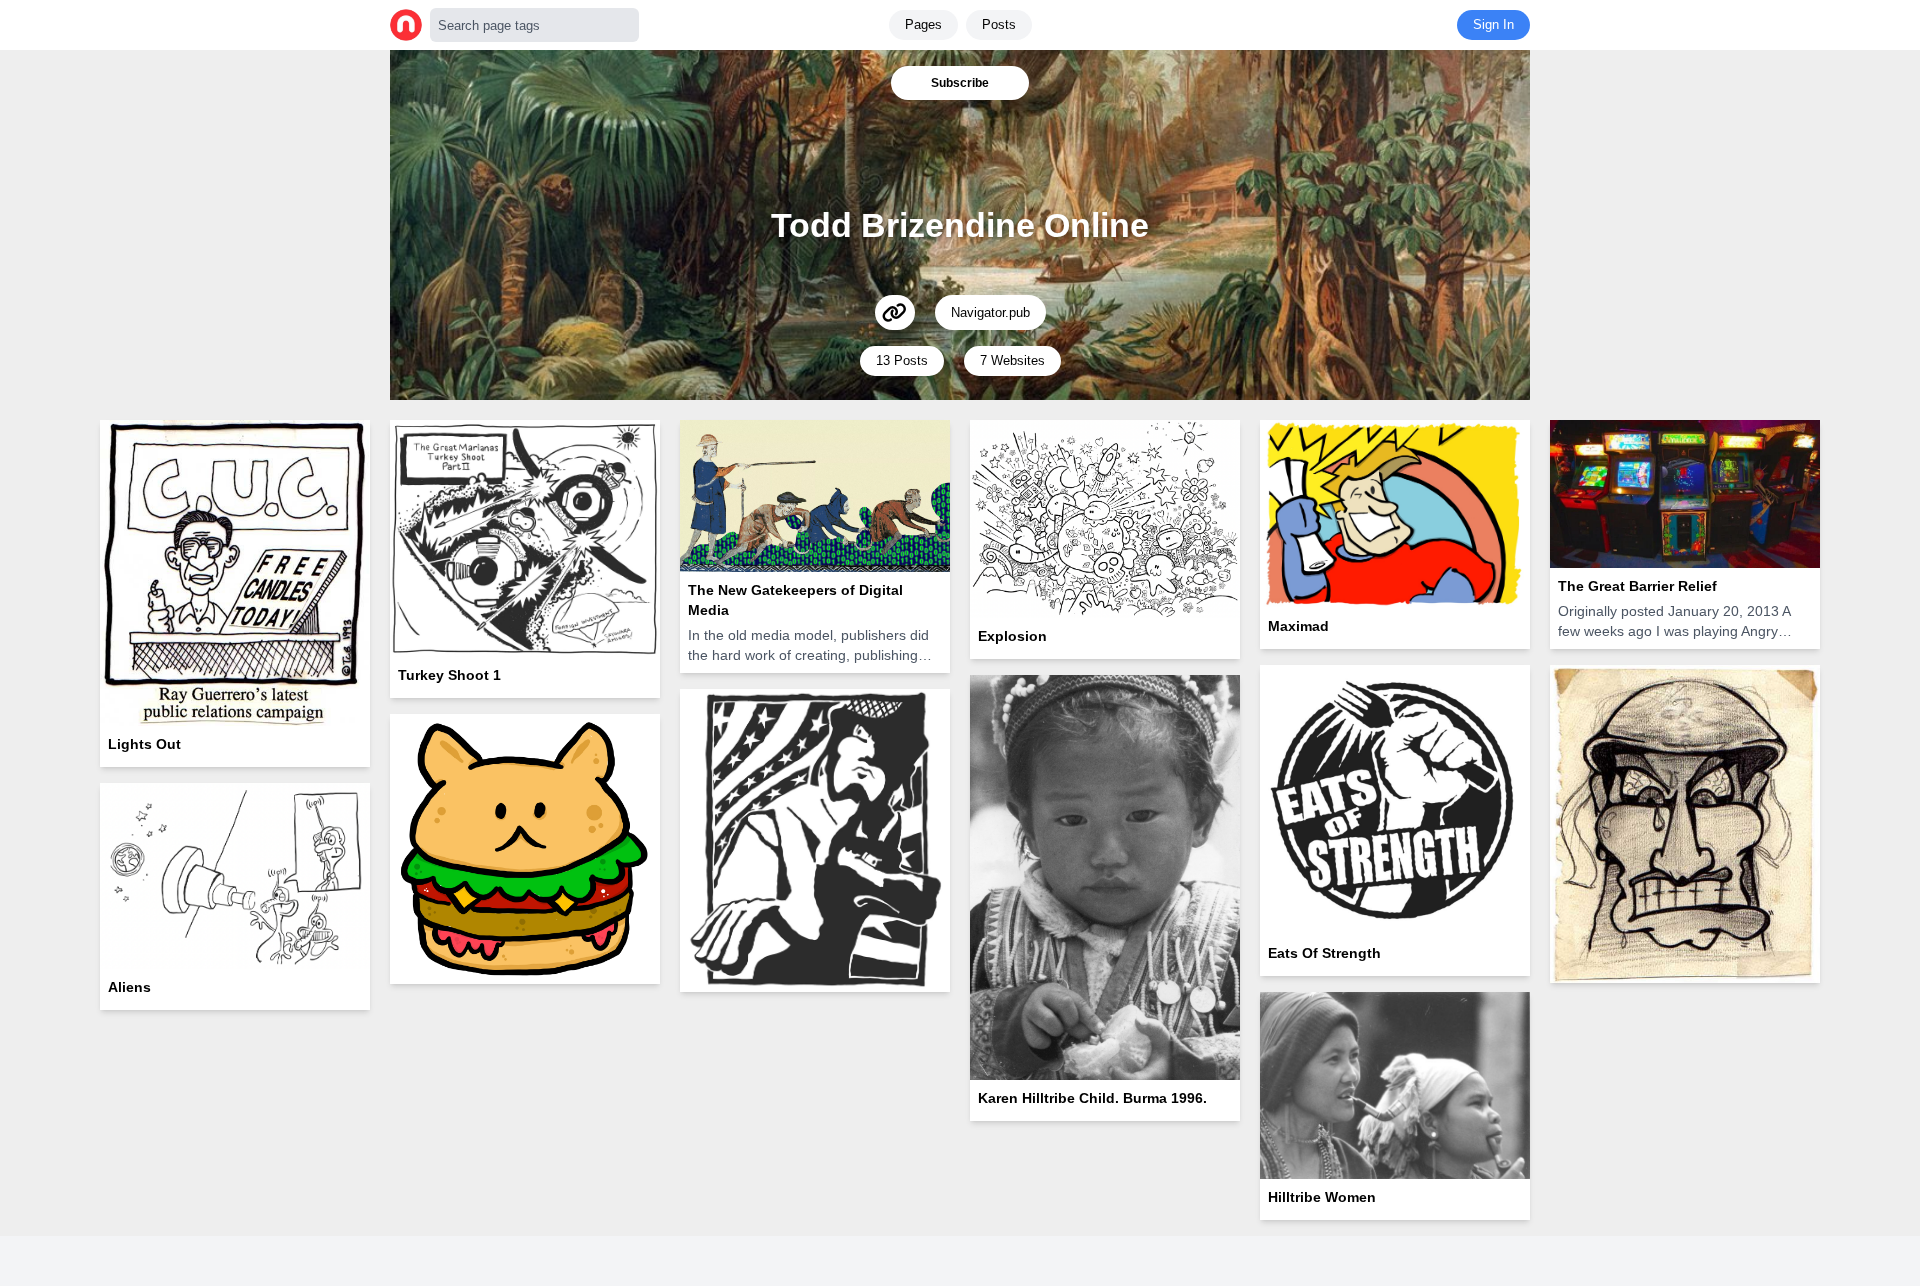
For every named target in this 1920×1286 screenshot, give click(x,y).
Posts (999, 24)
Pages (923, 24)
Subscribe (960, 83)
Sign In (1493, 24)
